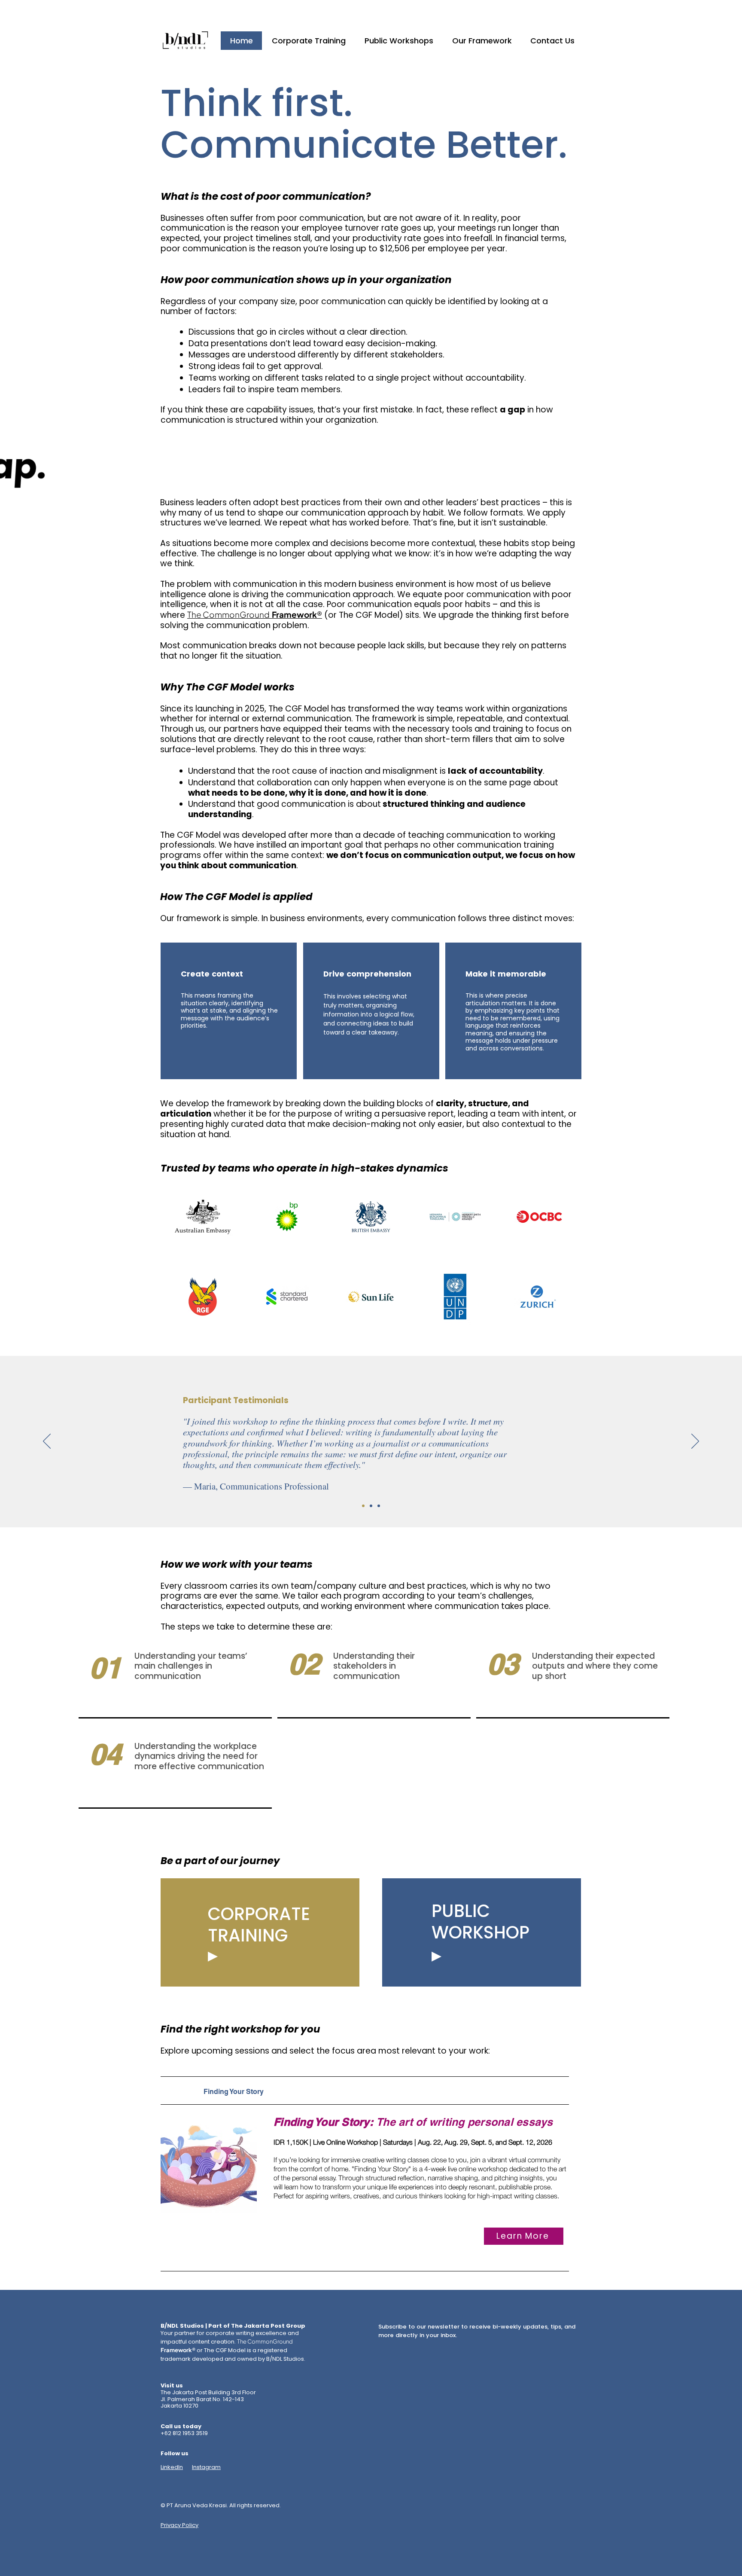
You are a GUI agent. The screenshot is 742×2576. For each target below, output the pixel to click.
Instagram (206, 2467)
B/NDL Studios (182, 2326)
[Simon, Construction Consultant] (379, 1506)
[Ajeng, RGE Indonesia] (371, 1506)
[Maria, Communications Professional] (363, 1506)
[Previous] (47, 1442)
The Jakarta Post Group (268, 2326)
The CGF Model (299, 709)
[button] (255, 615)
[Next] (695, 1442)
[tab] (365, 2091)
